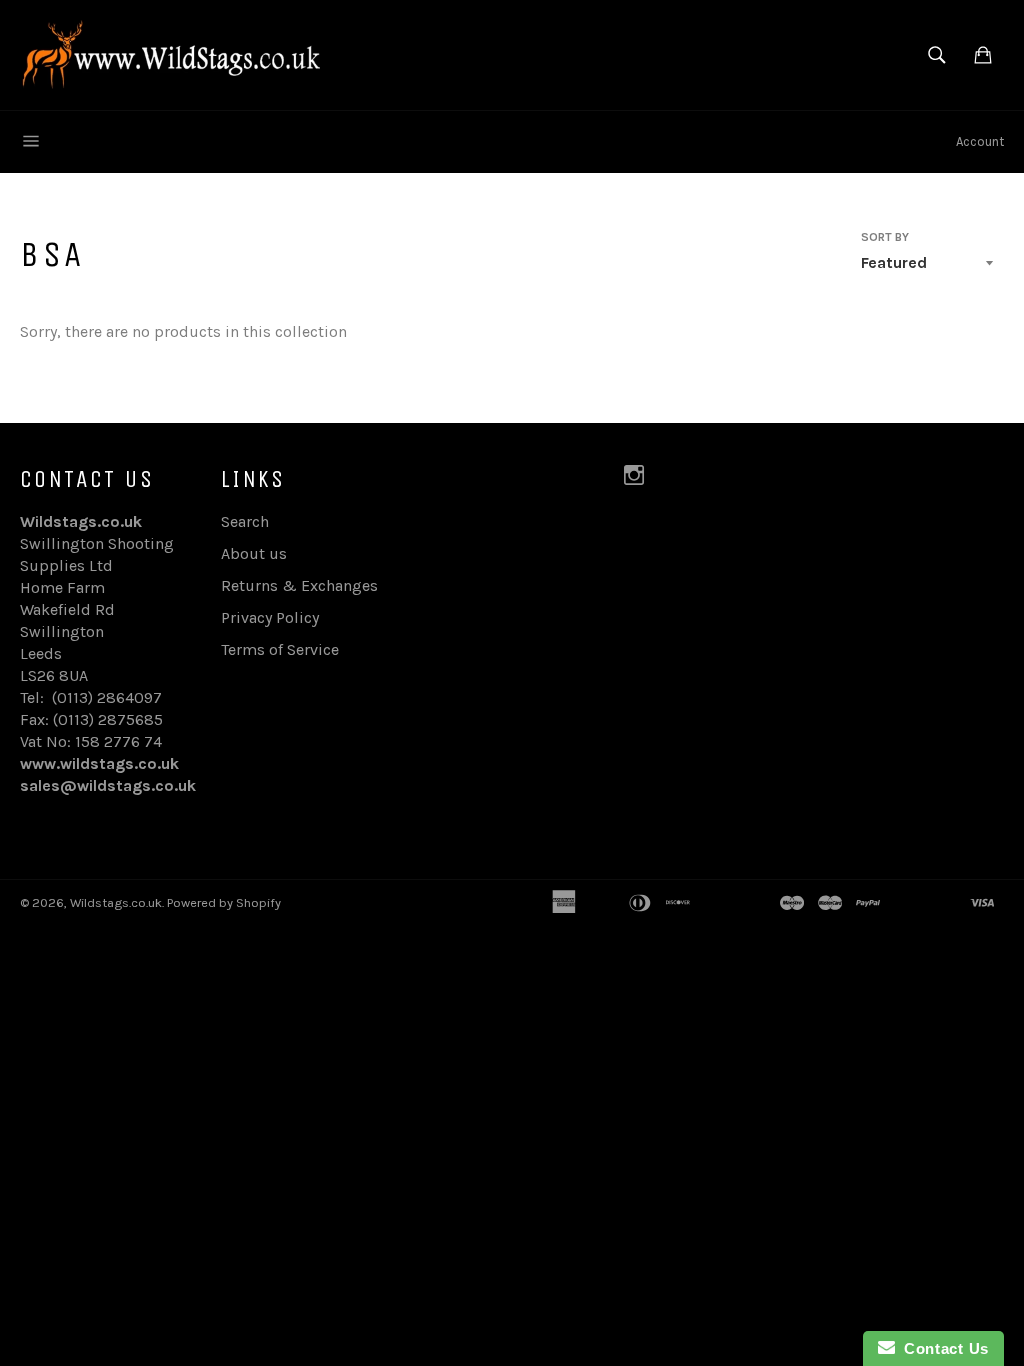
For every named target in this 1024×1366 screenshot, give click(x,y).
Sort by (885, 237)
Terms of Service (280, 649)
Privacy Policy (270, 617)
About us (254, 553)
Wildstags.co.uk (116, 902)
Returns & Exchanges (299, 585)
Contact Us (942, 1348)
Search (245, 521)
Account (980, 141)
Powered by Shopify (224, 902)
